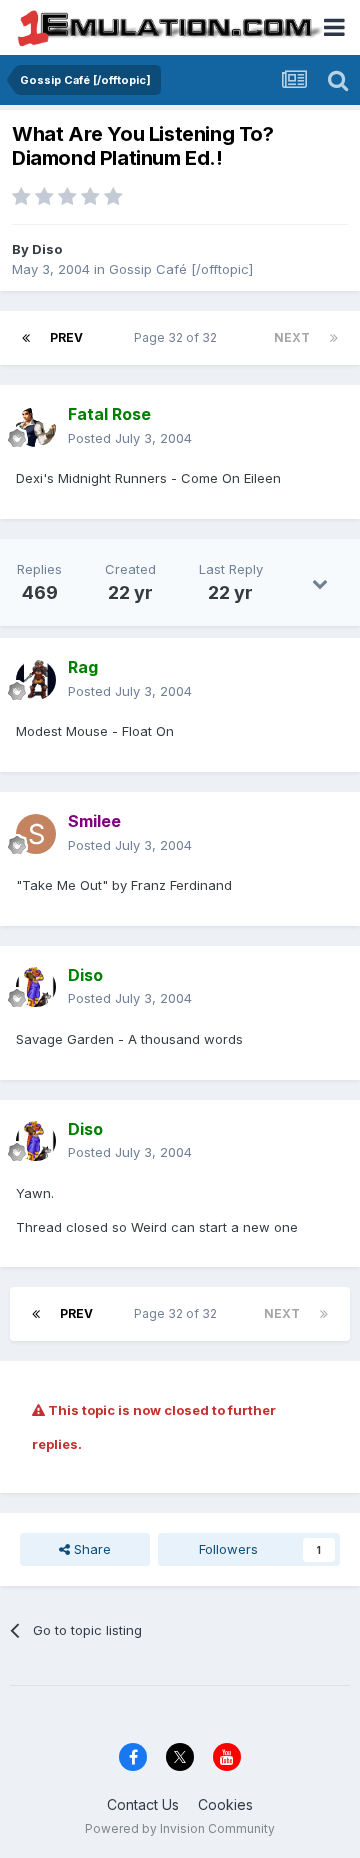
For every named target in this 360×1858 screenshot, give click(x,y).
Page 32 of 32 (178, 337)
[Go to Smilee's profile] (36, 834)
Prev (66, 337)
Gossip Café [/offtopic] (181, 269)
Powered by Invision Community (180, 1828)
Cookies (225, 1804)
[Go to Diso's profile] (36, 987)
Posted (130, 438)
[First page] (26, 338)
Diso (47, 249)
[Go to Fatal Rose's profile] (36, 427)
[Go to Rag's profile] (36, 680)
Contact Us (143, 1804)
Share (90, 1549)
